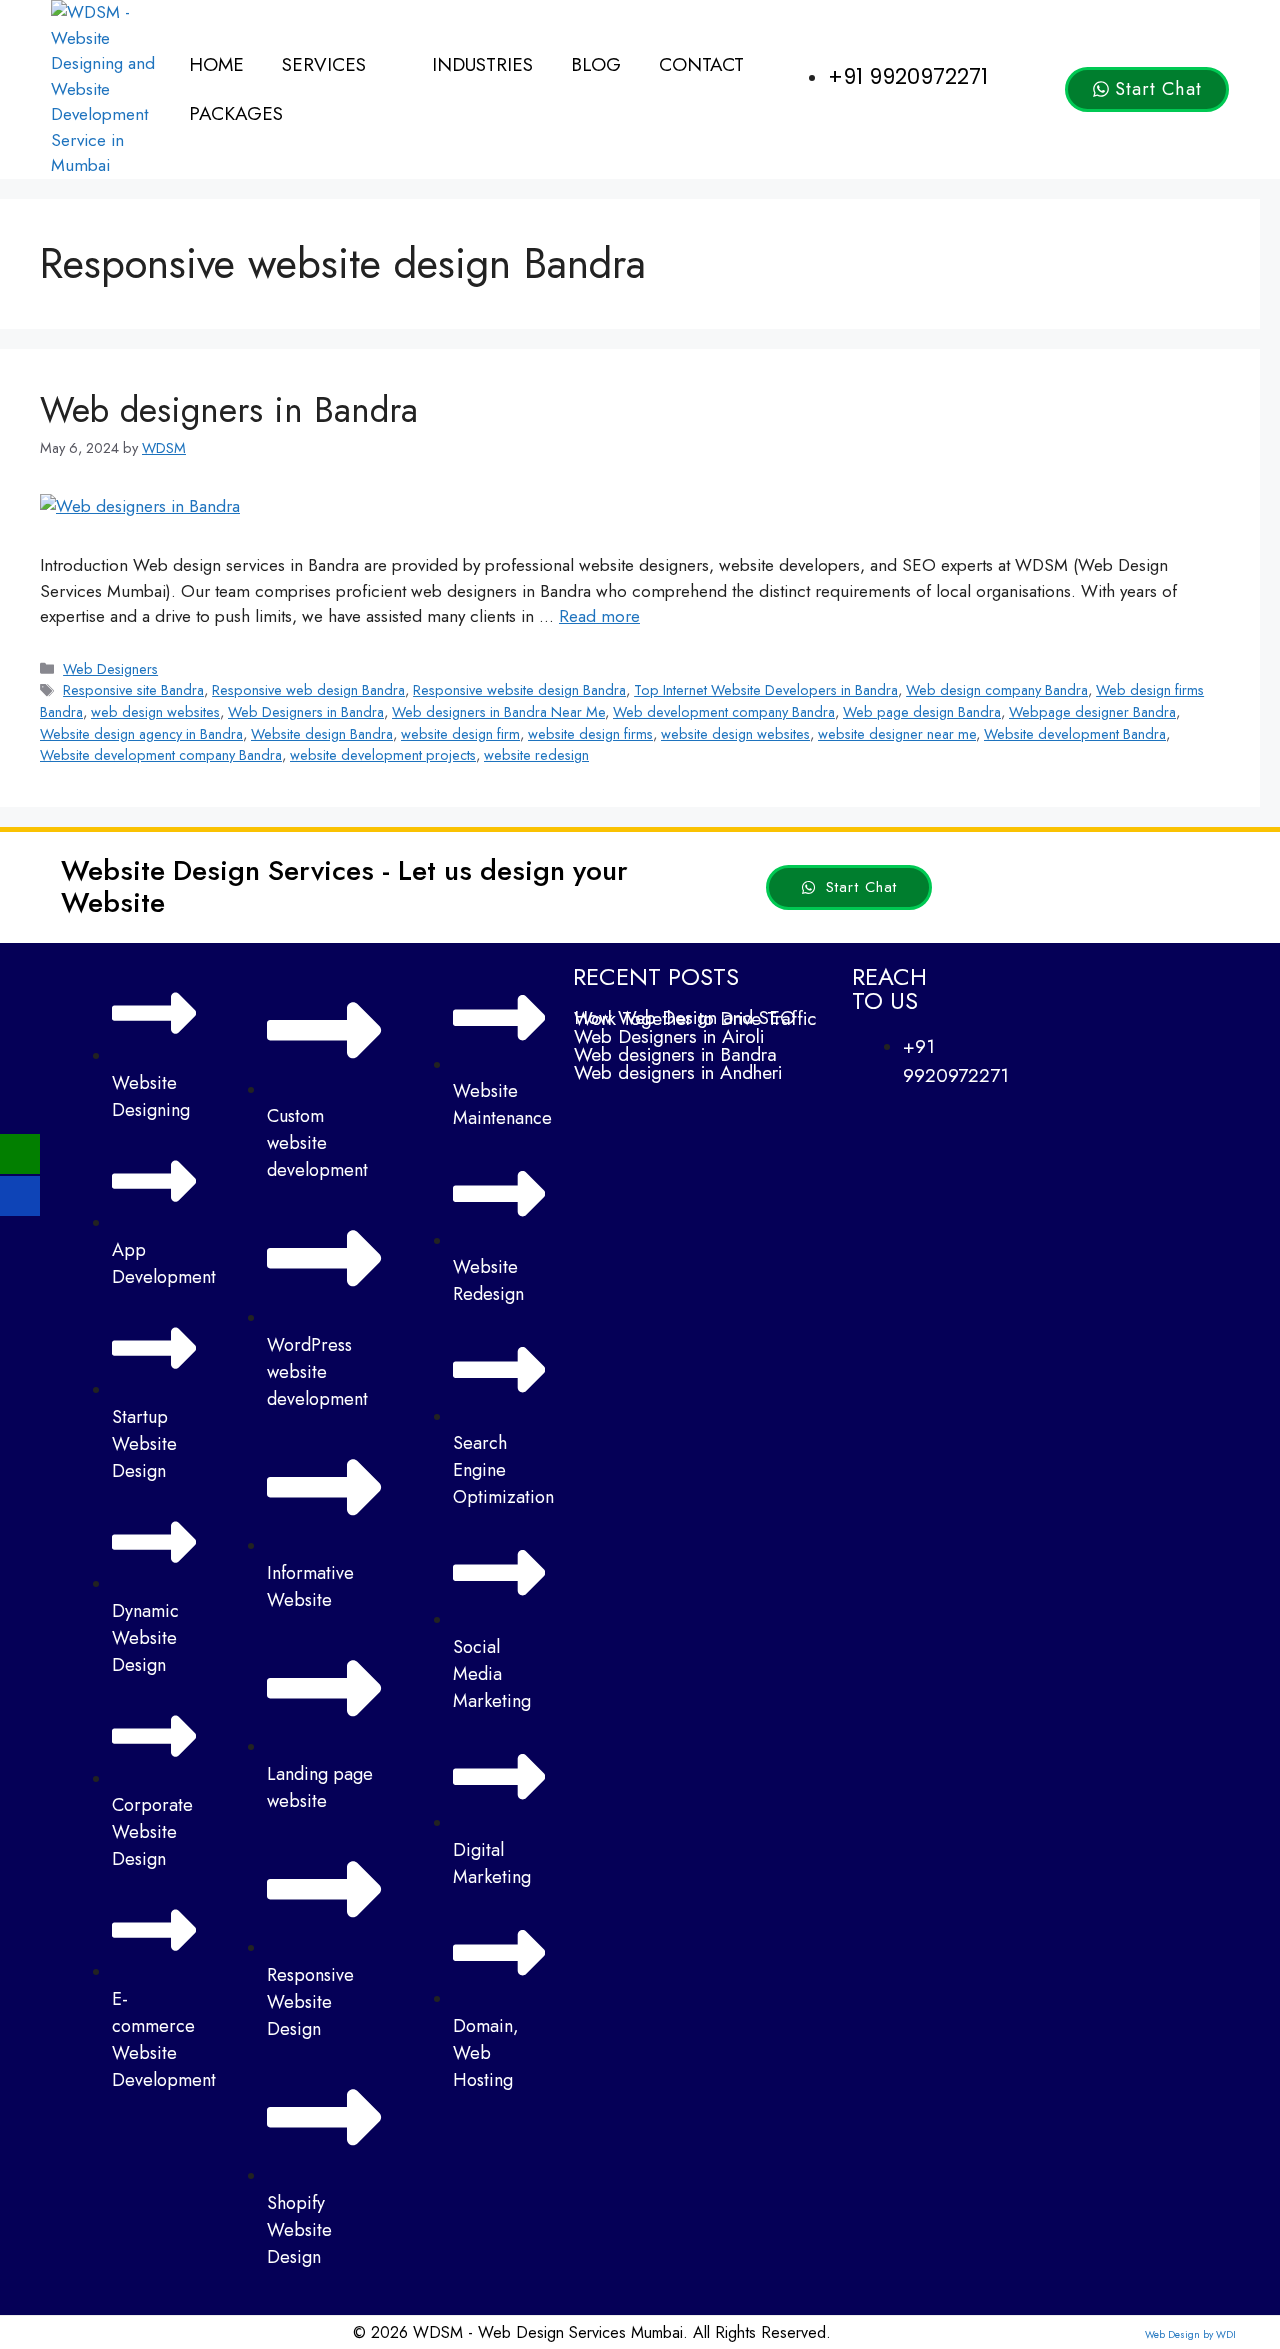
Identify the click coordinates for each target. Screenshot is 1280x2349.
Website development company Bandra (161, 755)
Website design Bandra (322, 734)
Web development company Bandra (724, 712)
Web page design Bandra (922, 712)
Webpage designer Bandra (1092, 712)
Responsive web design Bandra (308, 690)
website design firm (460, 734)
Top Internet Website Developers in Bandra (766, 690)
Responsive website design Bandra (519, 690)
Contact (701, 64)
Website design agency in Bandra (141, 734)
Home (216, 64)
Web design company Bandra (997, 690)
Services (324, 64)
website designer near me (897, 734)
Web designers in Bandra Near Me (498, 712)
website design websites (735, 734)
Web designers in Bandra (229, 410)
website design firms (590, 734)
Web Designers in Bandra (306, 712)
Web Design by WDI (1190, 2334)
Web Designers (110, 669)
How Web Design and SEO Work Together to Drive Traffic (695, 1017)
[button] (338, 64)
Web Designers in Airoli (669, 1036)
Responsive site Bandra (133, 690)
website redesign (536, 755)
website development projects (383, 755)
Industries (482, 64)
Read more (599, 616)
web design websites (155, 712)
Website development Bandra (1075, 734)
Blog (596, 64)
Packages (236, 113)
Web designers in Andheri (678, 1072)
